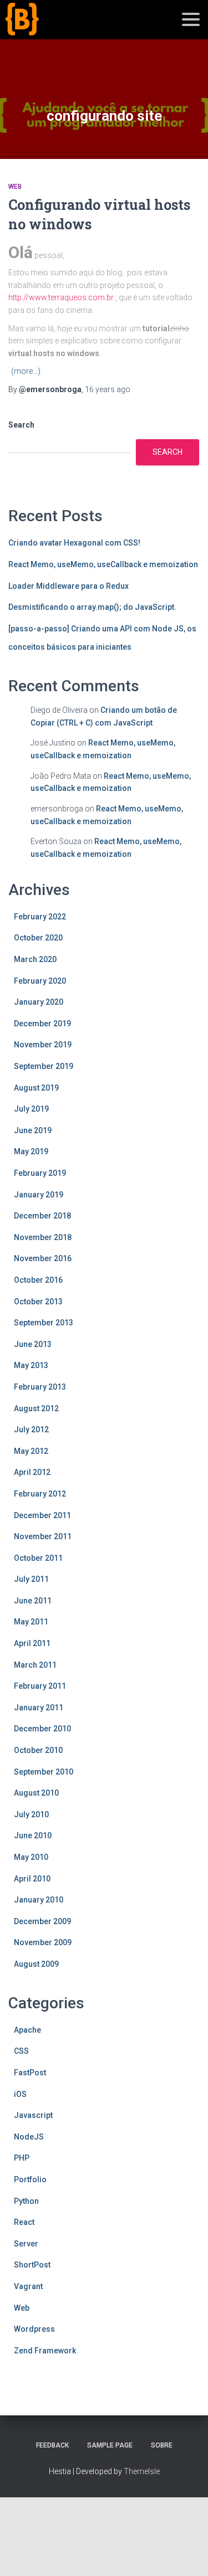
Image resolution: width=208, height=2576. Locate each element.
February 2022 (40, 917)
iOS (20, 2094)
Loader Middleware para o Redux (69, 586)
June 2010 (33, 1835)
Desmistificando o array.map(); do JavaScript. (92, 607)
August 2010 (36, 1793)
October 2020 (38, 938)
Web (15, 187)
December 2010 (42, 1729)
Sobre (162, 2445)
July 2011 (31, 1579)
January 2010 (39, 1900)
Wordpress (34, 2329)
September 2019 (44, 1066)
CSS (21, 2051)
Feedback (52, 2445)
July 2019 (31, 1109)
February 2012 (40, 1494)
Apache (27, 2030)
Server (26, 2244)
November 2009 (43, 1942)
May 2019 (31, 1151)
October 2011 (38, 1558)
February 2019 (40, 1173)
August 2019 (36, 1088)
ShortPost (32, 2265)
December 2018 (42, 1216)
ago (108, 389)
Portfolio (30, 2179)
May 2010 (31, 1857)
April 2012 (32, 1472)
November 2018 (43, 1237)
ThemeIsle (142, 2471)
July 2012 (31, 1430)
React (24, 2222)
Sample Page (110, 2445)
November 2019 (43, 1045)
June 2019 (33, 1130)
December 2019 (42, 1024)
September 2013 (44, 1323)
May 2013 (31, 1365)
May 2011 (31, 1622)
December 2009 (42, 1921)
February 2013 (40, 1387)
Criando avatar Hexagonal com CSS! (74, 543)
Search (21, 425)
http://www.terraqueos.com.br (62, 297)
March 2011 (35, 1665)
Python (26, 2201)
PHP (22, 2158)
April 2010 (32, 1879)
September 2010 (44, 1772)
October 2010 (38, 1750)
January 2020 (39, 1002)
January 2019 (39, 1195)
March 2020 (35, 959)
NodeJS (29, 2137)
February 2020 (40, 981)
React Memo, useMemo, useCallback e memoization (103, 564)
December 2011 (42, 1515)
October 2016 (38, 1280)
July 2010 (31, 1814)
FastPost (30, 2073)
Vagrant (28, 2286)
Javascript (33, 2115)
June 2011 (33, 1601)
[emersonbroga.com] (63, 32)
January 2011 (39, 1708)
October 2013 (38, 1302)
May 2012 (31, 1451)
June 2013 (33, 1344)
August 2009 (36, 1964)
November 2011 (43, 1536)
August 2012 (36, 1408)
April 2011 (32, 1643)
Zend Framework (45, 2351)
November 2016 (43, 1258)
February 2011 (40, 1686)
